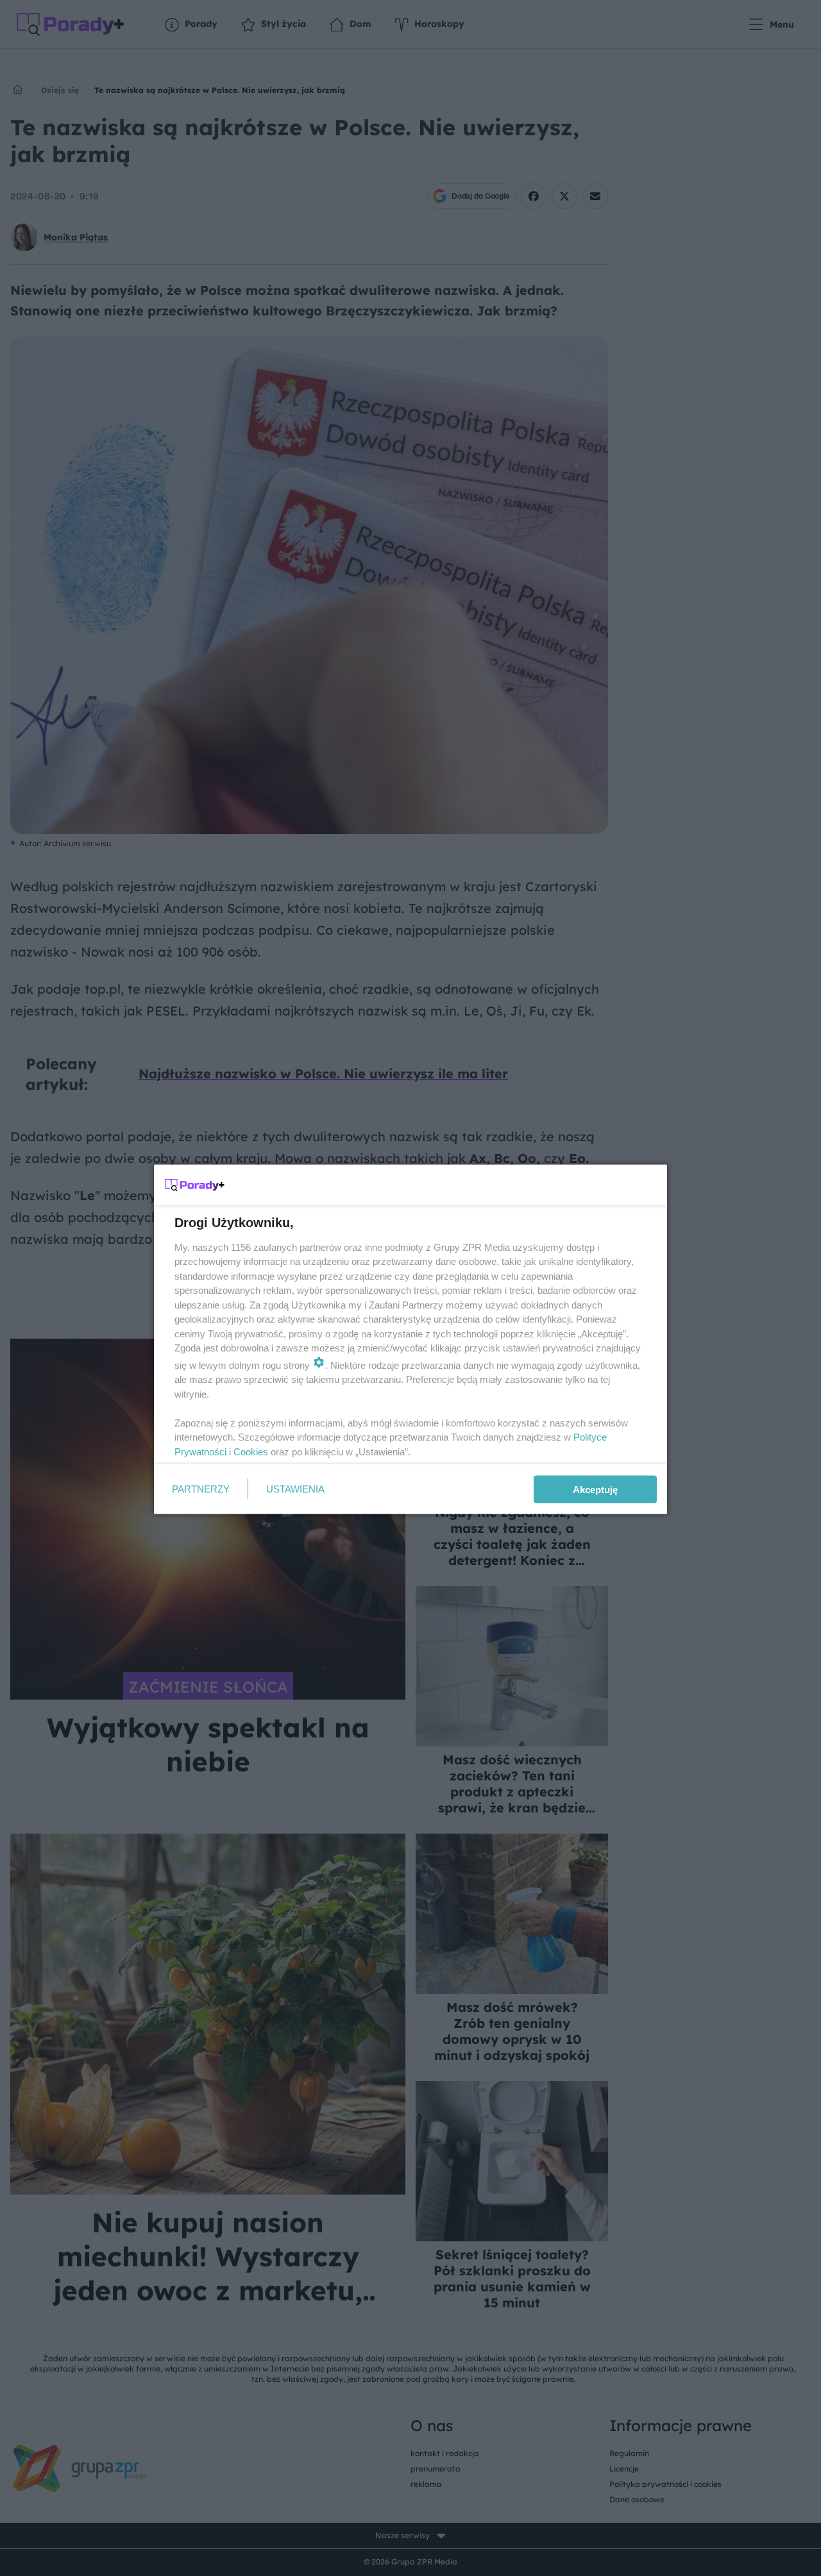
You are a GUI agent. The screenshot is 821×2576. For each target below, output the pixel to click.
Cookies (251, 1451)
